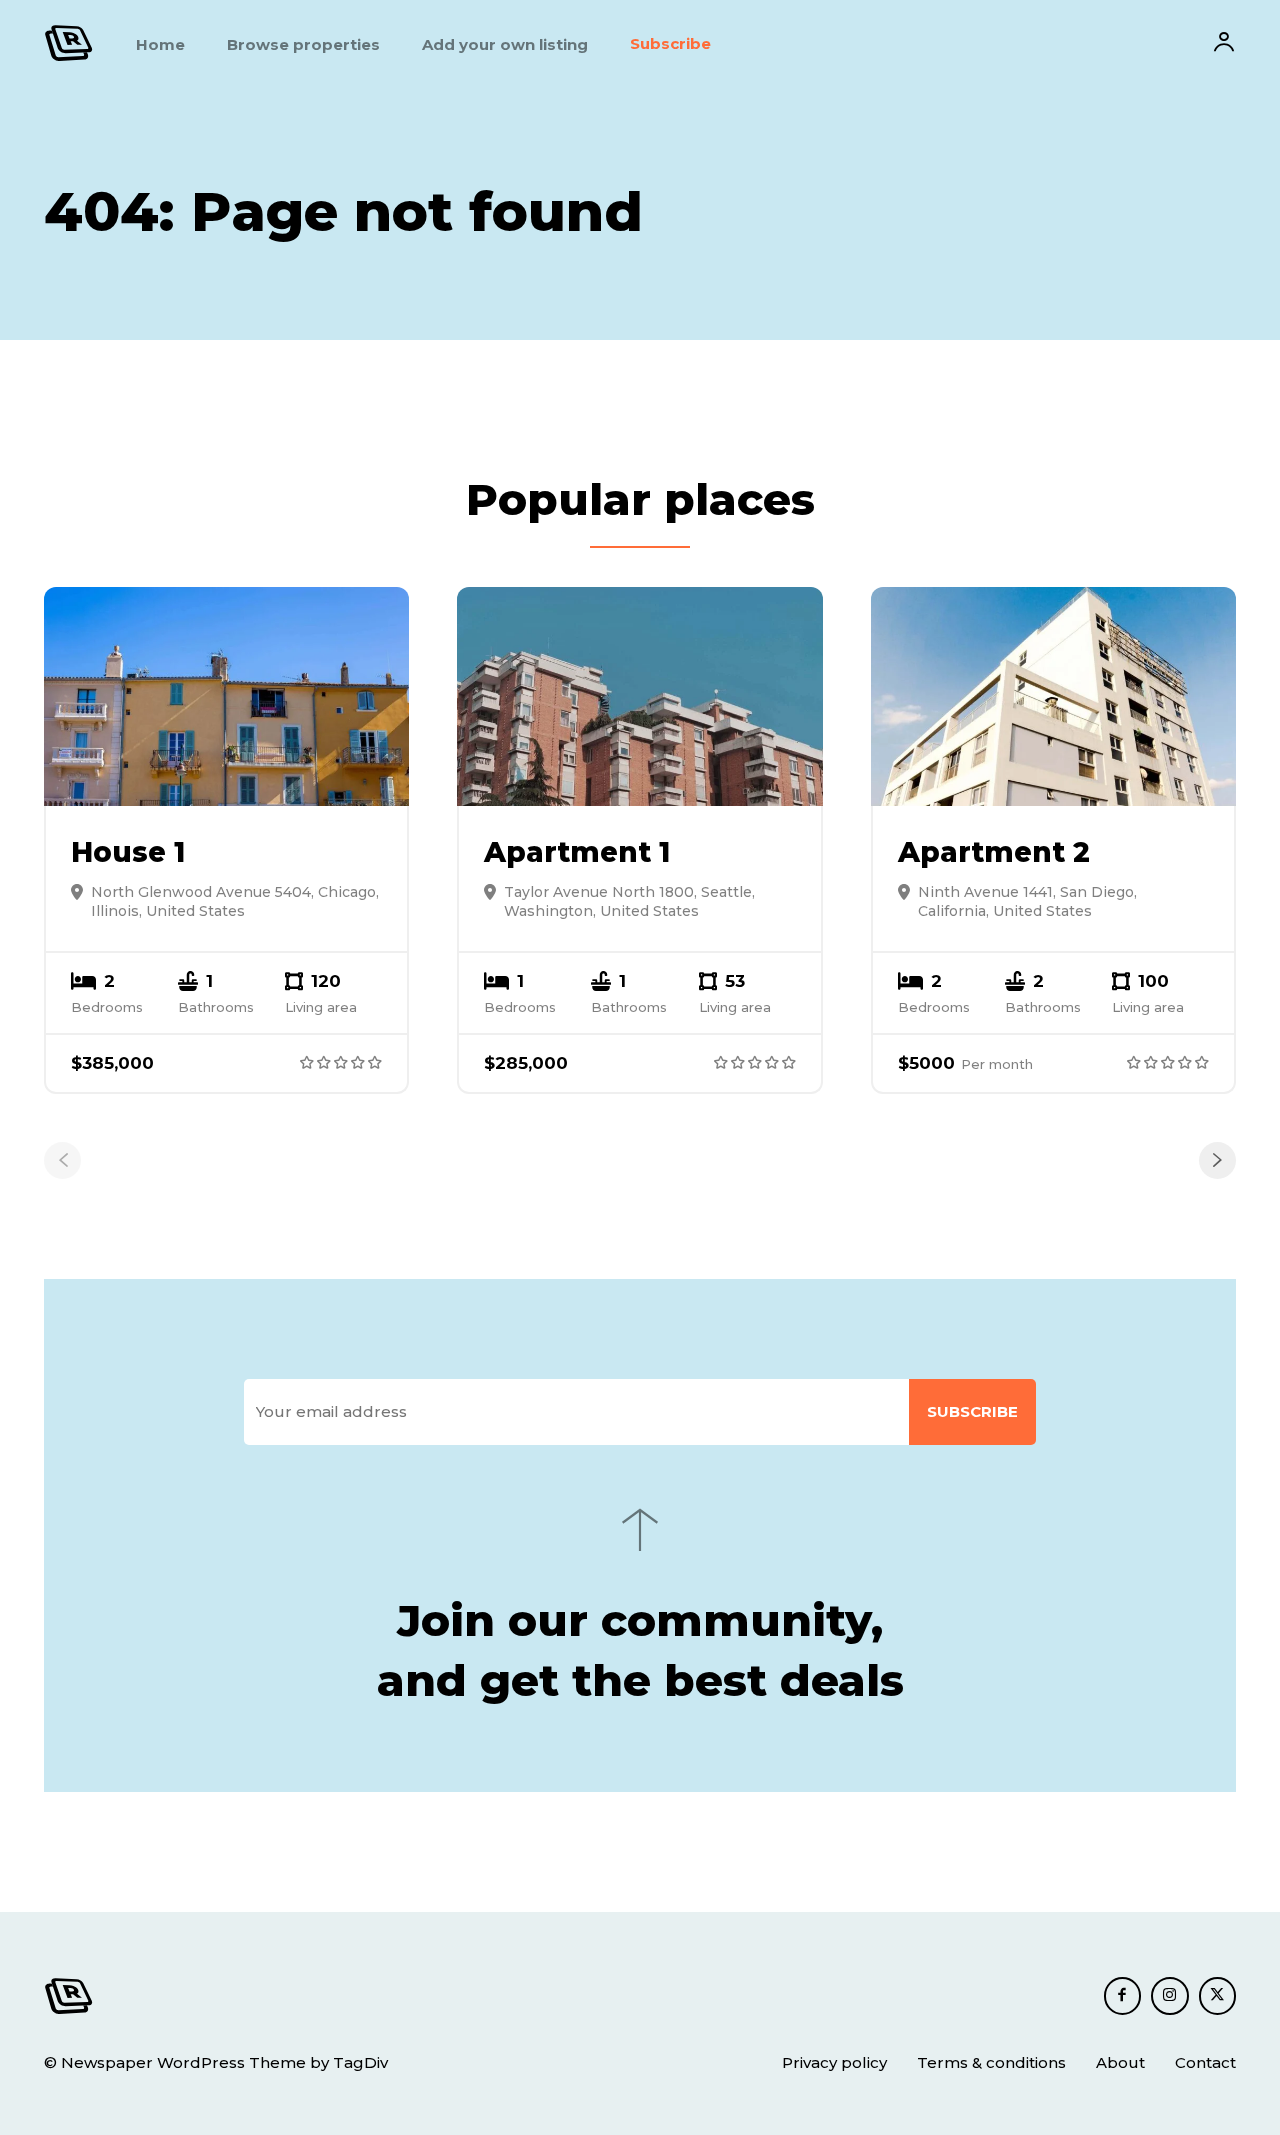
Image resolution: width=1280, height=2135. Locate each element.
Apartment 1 (577, 852)
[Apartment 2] (1053, 696)
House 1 (128, 852)
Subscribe (972, 1411)
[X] (1218, 1996)
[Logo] (69, 43)
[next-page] (1217, 1160)
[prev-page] (62, 1160)
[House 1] (226, 696)
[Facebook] (1123, 1996)
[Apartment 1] (639, 696)
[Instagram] (1170, 1996)
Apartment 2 (994, 852)
